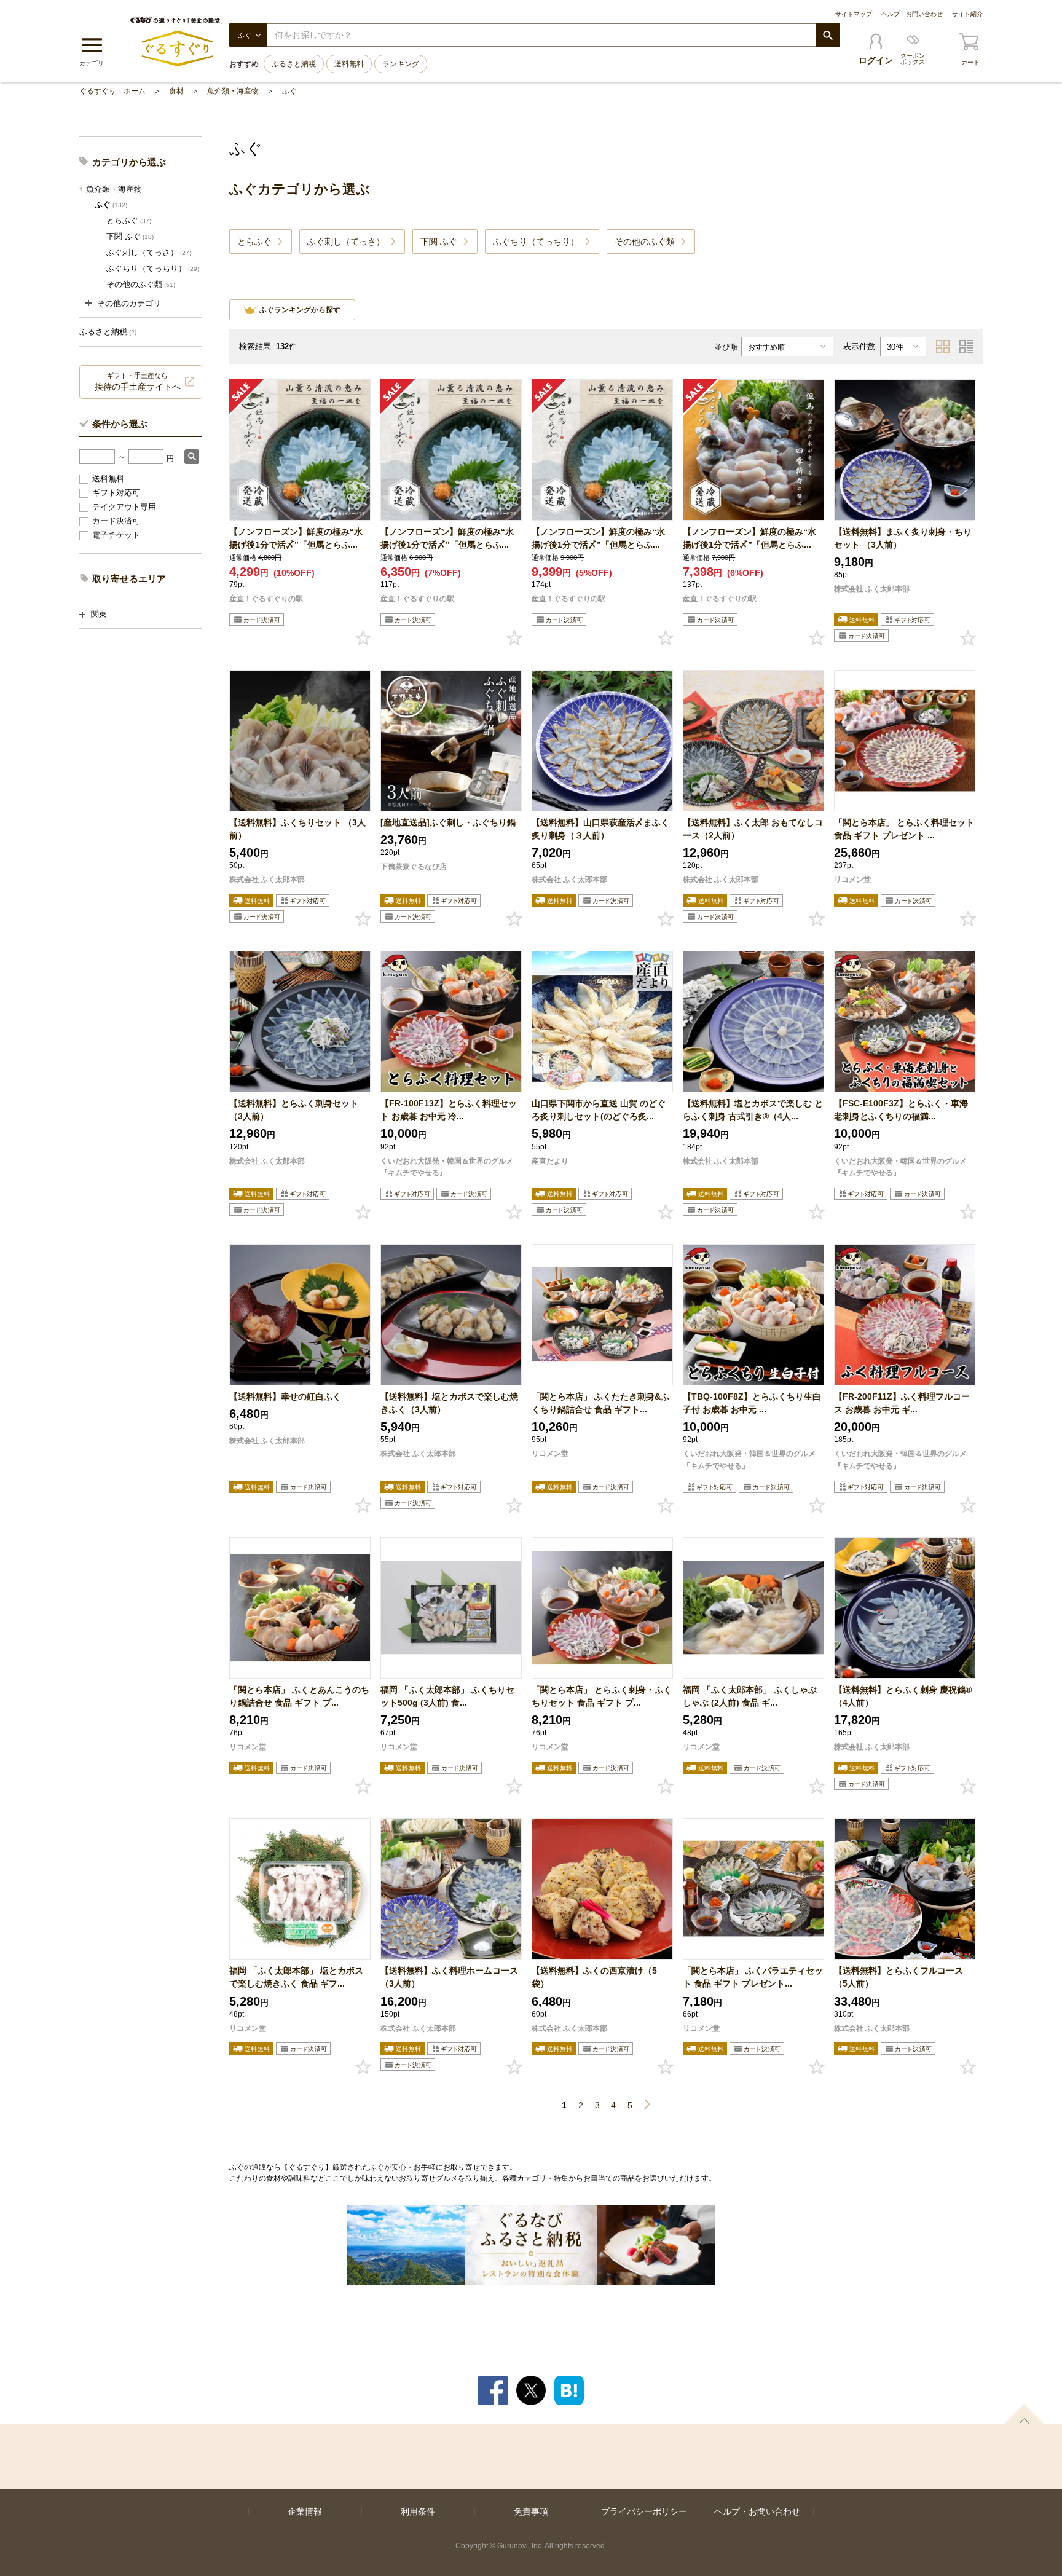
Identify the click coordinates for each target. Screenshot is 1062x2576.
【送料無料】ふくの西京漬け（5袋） (594, 1977)
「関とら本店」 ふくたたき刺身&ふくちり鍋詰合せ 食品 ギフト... (600, 1403)
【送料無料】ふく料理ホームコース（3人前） (449, 1977)
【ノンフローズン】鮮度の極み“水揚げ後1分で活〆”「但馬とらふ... (296, 538)
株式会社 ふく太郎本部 (872, 589)
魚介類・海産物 (233, 91)
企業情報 (305, 2511)
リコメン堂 (852, 880)
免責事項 (531, 2511)
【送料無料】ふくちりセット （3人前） (297, 829)
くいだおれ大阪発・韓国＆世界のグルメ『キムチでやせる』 (447, 1167)
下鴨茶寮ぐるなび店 (414, 867)
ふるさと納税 (294, 64)
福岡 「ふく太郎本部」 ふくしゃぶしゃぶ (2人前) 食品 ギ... (750, 1696)
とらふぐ (129, 220)
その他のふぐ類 (141, 284)
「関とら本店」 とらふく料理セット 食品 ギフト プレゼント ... (904, 829)
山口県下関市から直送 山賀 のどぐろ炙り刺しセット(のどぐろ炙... (599, 1110)
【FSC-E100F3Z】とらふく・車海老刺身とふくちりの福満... (901, 1110)
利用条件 (418, 2511)
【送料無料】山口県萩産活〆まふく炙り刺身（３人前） (600, 829)
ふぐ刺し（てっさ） (149, 252)
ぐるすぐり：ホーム (112, 91)
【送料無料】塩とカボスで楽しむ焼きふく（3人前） (449, 1403)
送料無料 (349, 64)
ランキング (401, 64)
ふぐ (289, 91)
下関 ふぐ (130, 236)
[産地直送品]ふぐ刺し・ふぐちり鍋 (448, 822)
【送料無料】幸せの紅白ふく (285, 1396)
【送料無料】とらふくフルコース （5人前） (899, 1977)
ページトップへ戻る (1024, 2414)
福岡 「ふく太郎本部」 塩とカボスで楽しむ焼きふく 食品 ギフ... (296, 1977)
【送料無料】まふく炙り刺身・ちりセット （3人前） (903, 538)
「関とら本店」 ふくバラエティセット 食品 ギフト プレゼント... (753, 1977)
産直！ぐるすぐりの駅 (266, 599)
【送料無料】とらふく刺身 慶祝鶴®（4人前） (903, 1696)
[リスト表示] (966, 347)
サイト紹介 (967, 14)
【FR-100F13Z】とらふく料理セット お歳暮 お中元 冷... (449, 1110)
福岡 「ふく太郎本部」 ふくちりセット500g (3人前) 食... (447, 1696)
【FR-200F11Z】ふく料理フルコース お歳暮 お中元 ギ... (902, 1403)
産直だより (550, 1161)
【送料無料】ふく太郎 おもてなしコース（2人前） (753, 829)
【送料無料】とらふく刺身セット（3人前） (294, 1110)
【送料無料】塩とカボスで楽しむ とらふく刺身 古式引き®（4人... (753, 1110)
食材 (176, 91)
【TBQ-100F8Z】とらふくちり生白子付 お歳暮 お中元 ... (752, 1403)
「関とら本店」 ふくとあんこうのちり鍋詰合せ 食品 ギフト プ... (299, 1696)
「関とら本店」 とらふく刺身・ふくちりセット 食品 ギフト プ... (602, 1696)
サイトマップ (854, 14)
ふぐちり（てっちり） (153, 268)
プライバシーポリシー (644, 2511)
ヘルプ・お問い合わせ (912, 14)
